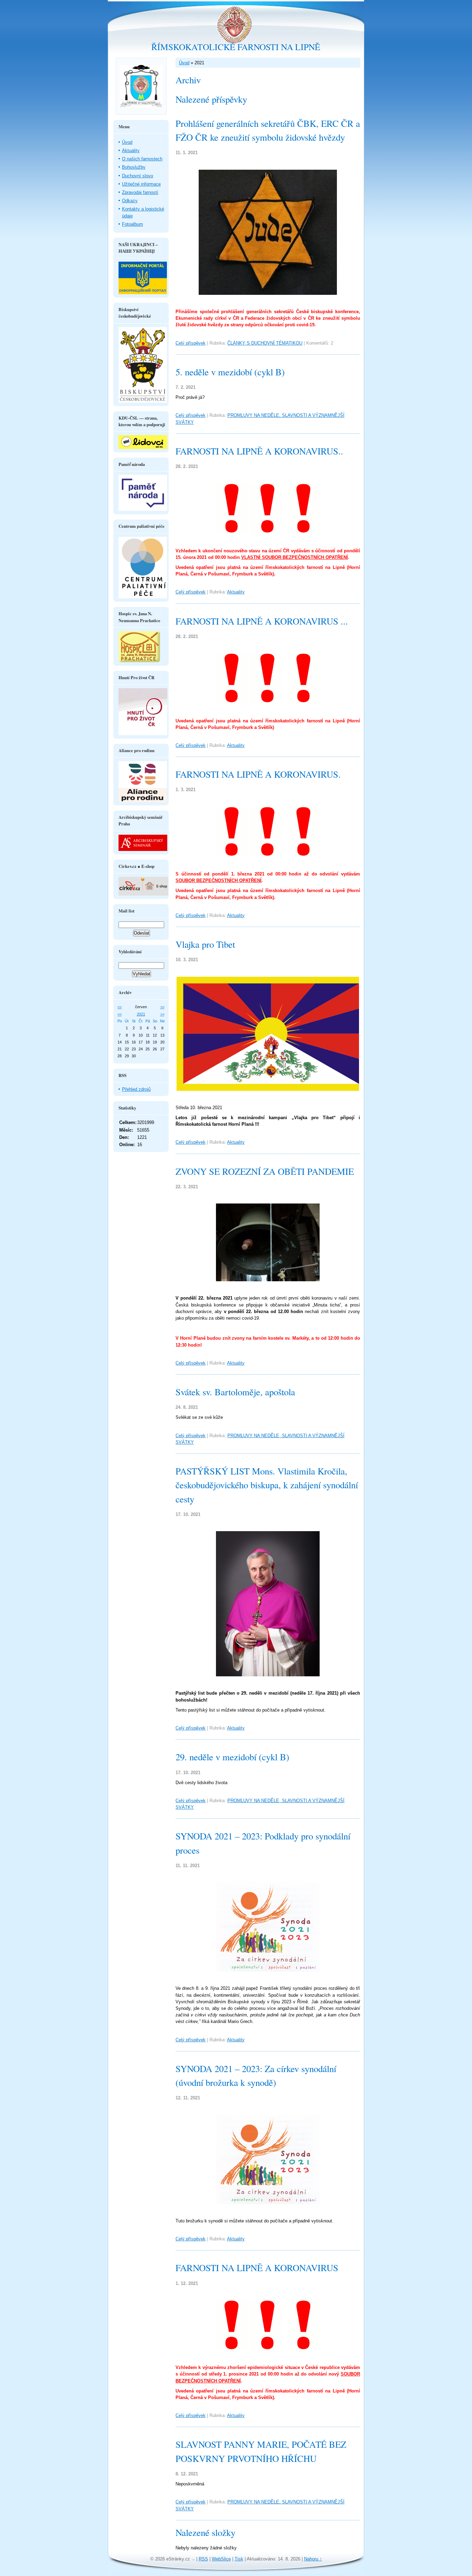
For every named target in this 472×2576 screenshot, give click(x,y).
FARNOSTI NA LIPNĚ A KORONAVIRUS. (258, 774)
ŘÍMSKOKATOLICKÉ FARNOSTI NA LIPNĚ (236, 47)
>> (162, 1007)
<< (120, 1007)
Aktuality (236, 592)
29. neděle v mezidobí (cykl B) (232, 1757)
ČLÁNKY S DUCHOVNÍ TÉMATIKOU (265, 343)
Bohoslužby (134, 167)
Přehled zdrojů (136, 1089)
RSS (203, 2559)
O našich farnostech (142, 159)
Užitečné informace (141, 184)
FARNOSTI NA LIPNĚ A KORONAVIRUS (257, 2268)
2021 (141, 1014)
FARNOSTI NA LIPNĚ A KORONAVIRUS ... (262, 621)
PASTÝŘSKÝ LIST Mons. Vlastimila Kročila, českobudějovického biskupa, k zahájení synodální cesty (267, 1485)
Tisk (239, 2559)
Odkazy (130, 201)
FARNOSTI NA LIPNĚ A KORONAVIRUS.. (259, 451)
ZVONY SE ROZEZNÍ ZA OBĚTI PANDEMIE (265, 1171)
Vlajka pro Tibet (205, 944)
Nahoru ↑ (313, 2559)
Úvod (184, 63)
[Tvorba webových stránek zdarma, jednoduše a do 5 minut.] (194, 2560)
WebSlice (221, 2559)
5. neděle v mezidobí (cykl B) (230, 372)
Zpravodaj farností (140, 192)
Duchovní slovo (138, 176)
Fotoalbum (133, 224)
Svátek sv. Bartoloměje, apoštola (235, 1392)
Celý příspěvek (191, 343)
